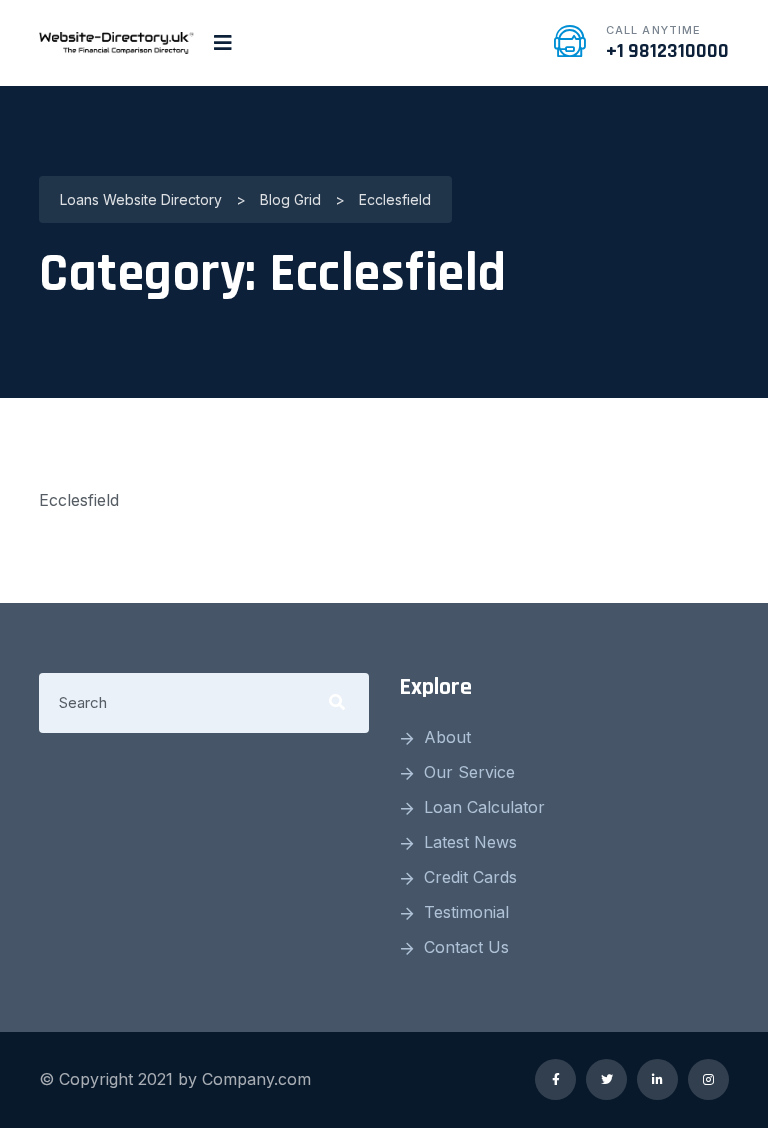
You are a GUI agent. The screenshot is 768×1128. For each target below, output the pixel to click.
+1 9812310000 (667, 51)
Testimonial (466, 912)
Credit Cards (470, 877)
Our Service (469, 772)
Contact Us (466, 947)
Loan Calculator (484, 807)
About (447, 737)
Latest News (470, 842)
